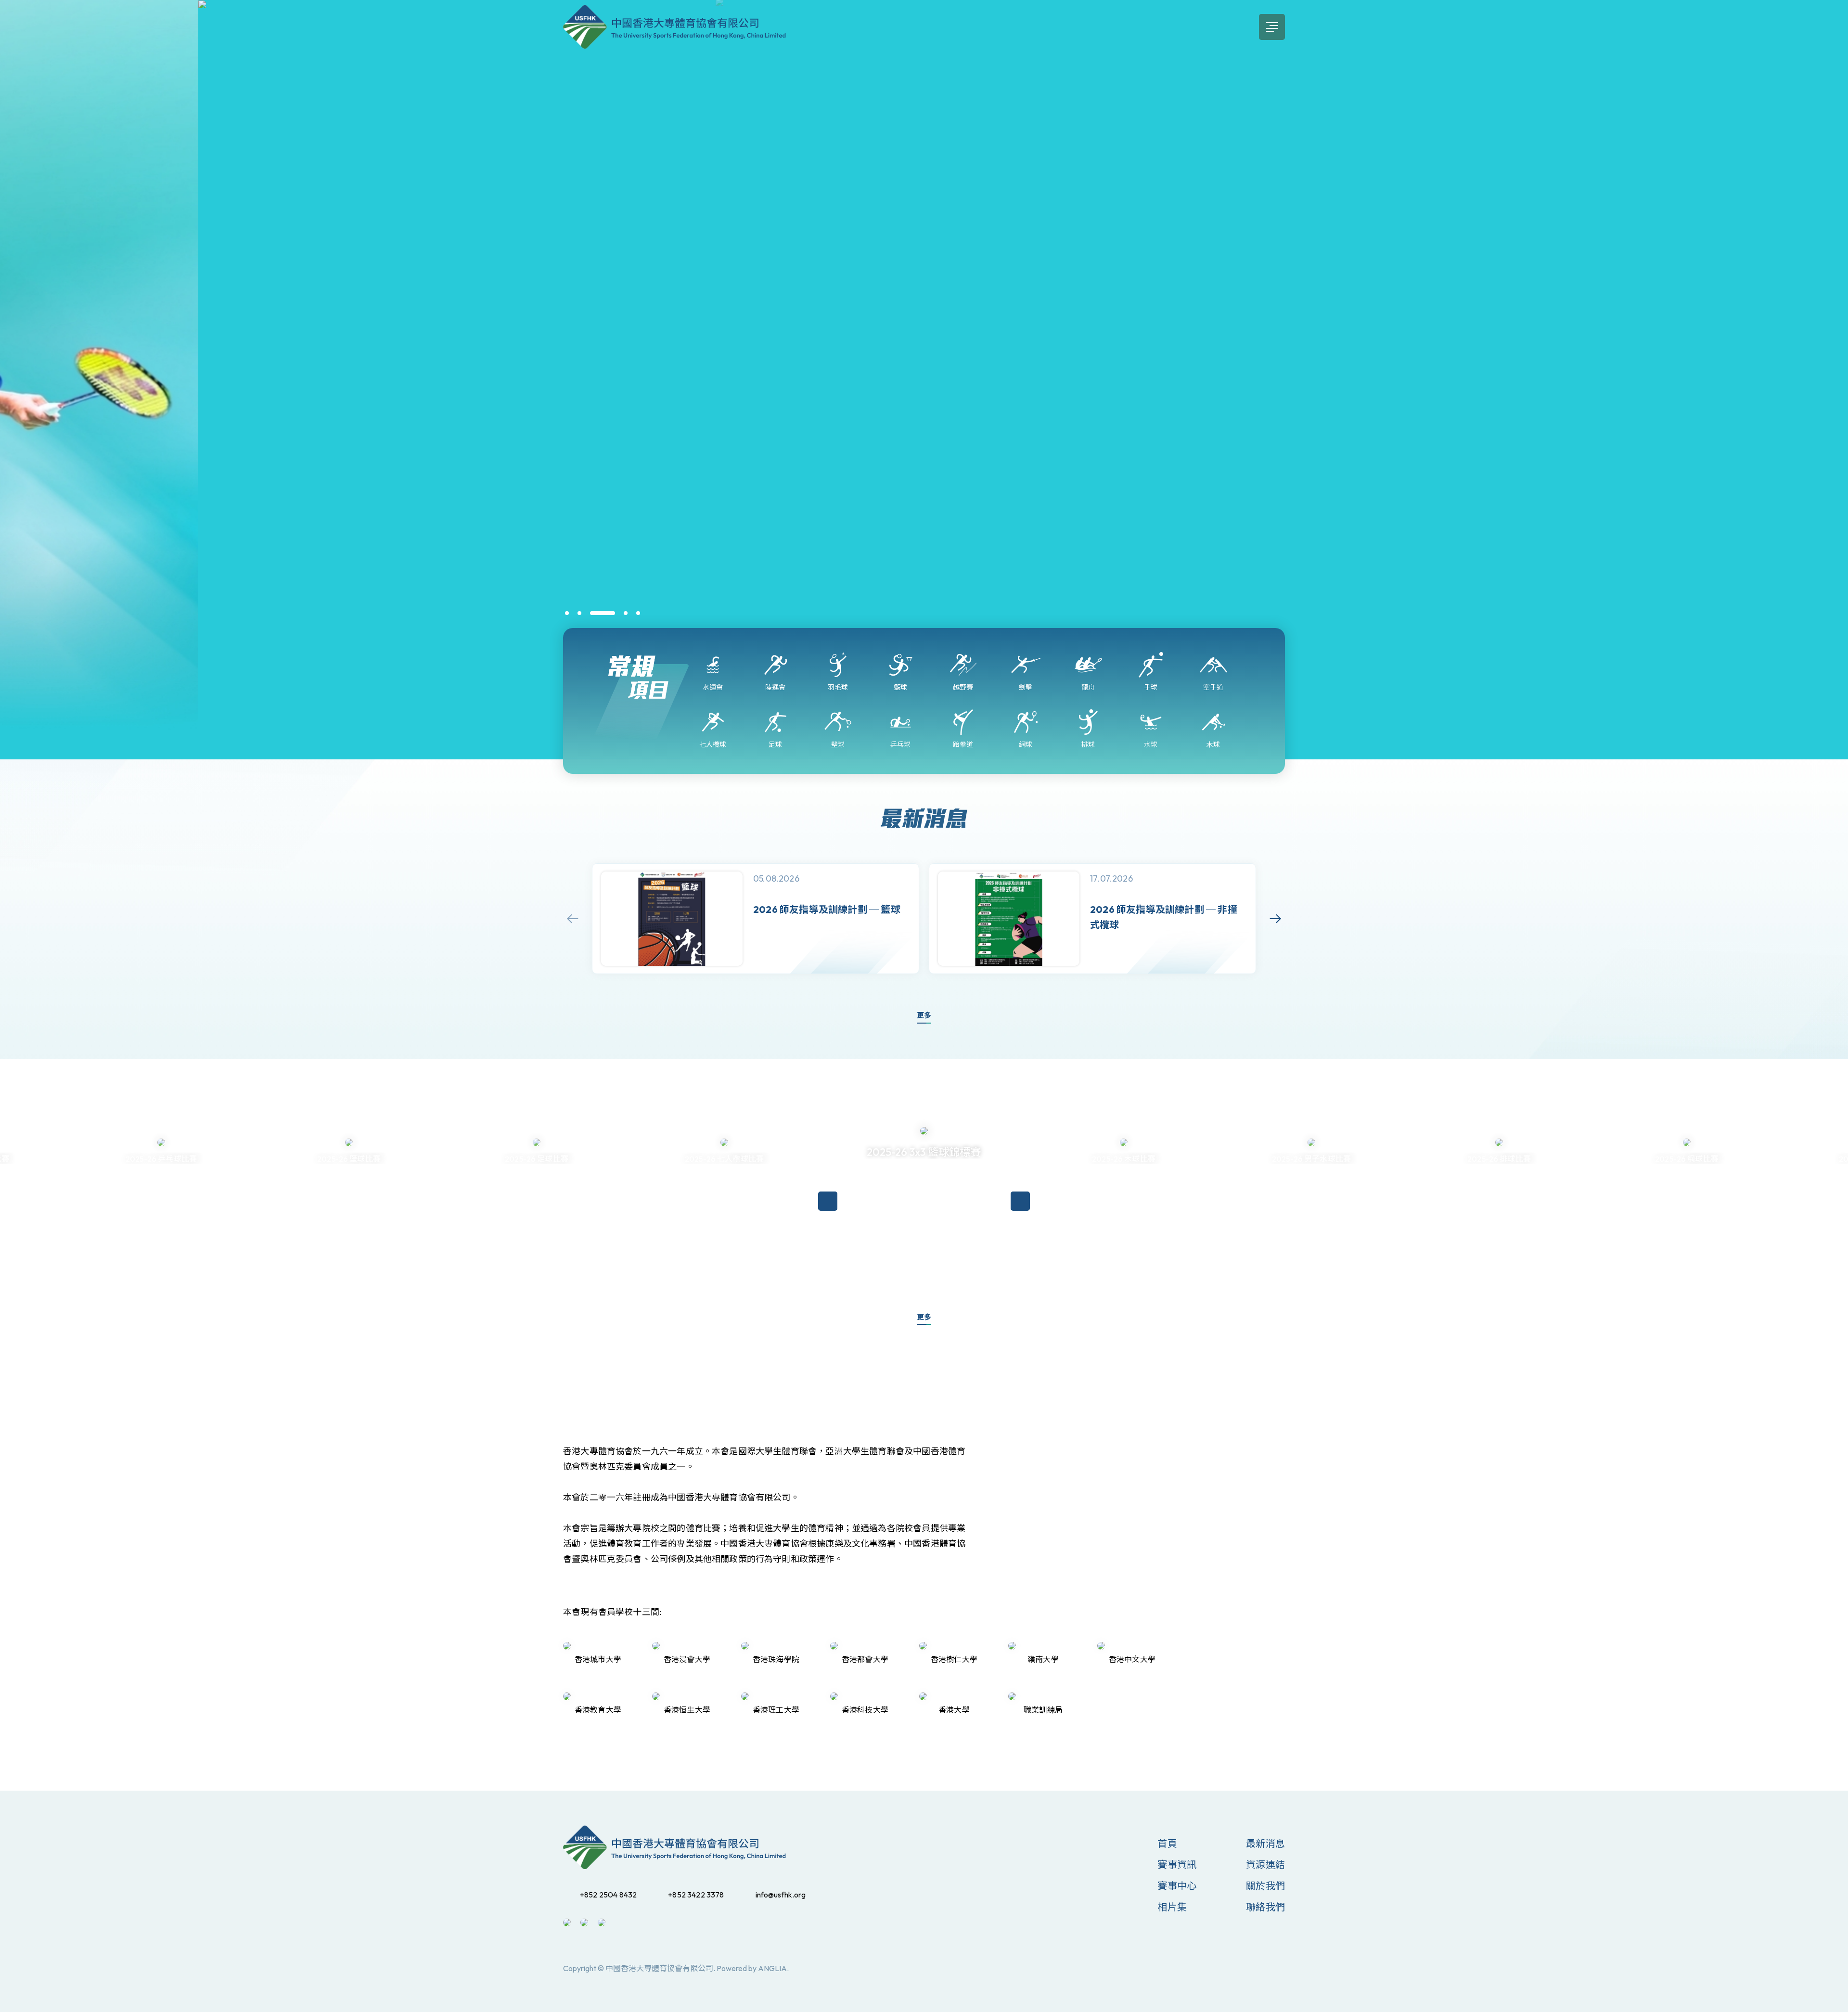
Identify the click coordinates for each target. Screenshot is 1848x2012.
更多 (924, 1015)
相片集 (1172, 1907)
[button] (567, 613)
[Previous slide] (573, 919)
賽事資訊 (1177, 1865)
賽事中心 (1177, 1886)
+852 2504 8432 (608, 1895)
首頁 (1167, 1843)
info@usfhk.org (781, 1895)
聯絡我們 (1265, 1907)
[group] (756, 919)
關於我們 (1265, 1886)
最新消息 (1265, 1843)
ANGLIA (772, 1968)
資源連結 (1265, 1865)
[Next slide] (1275, 919)
